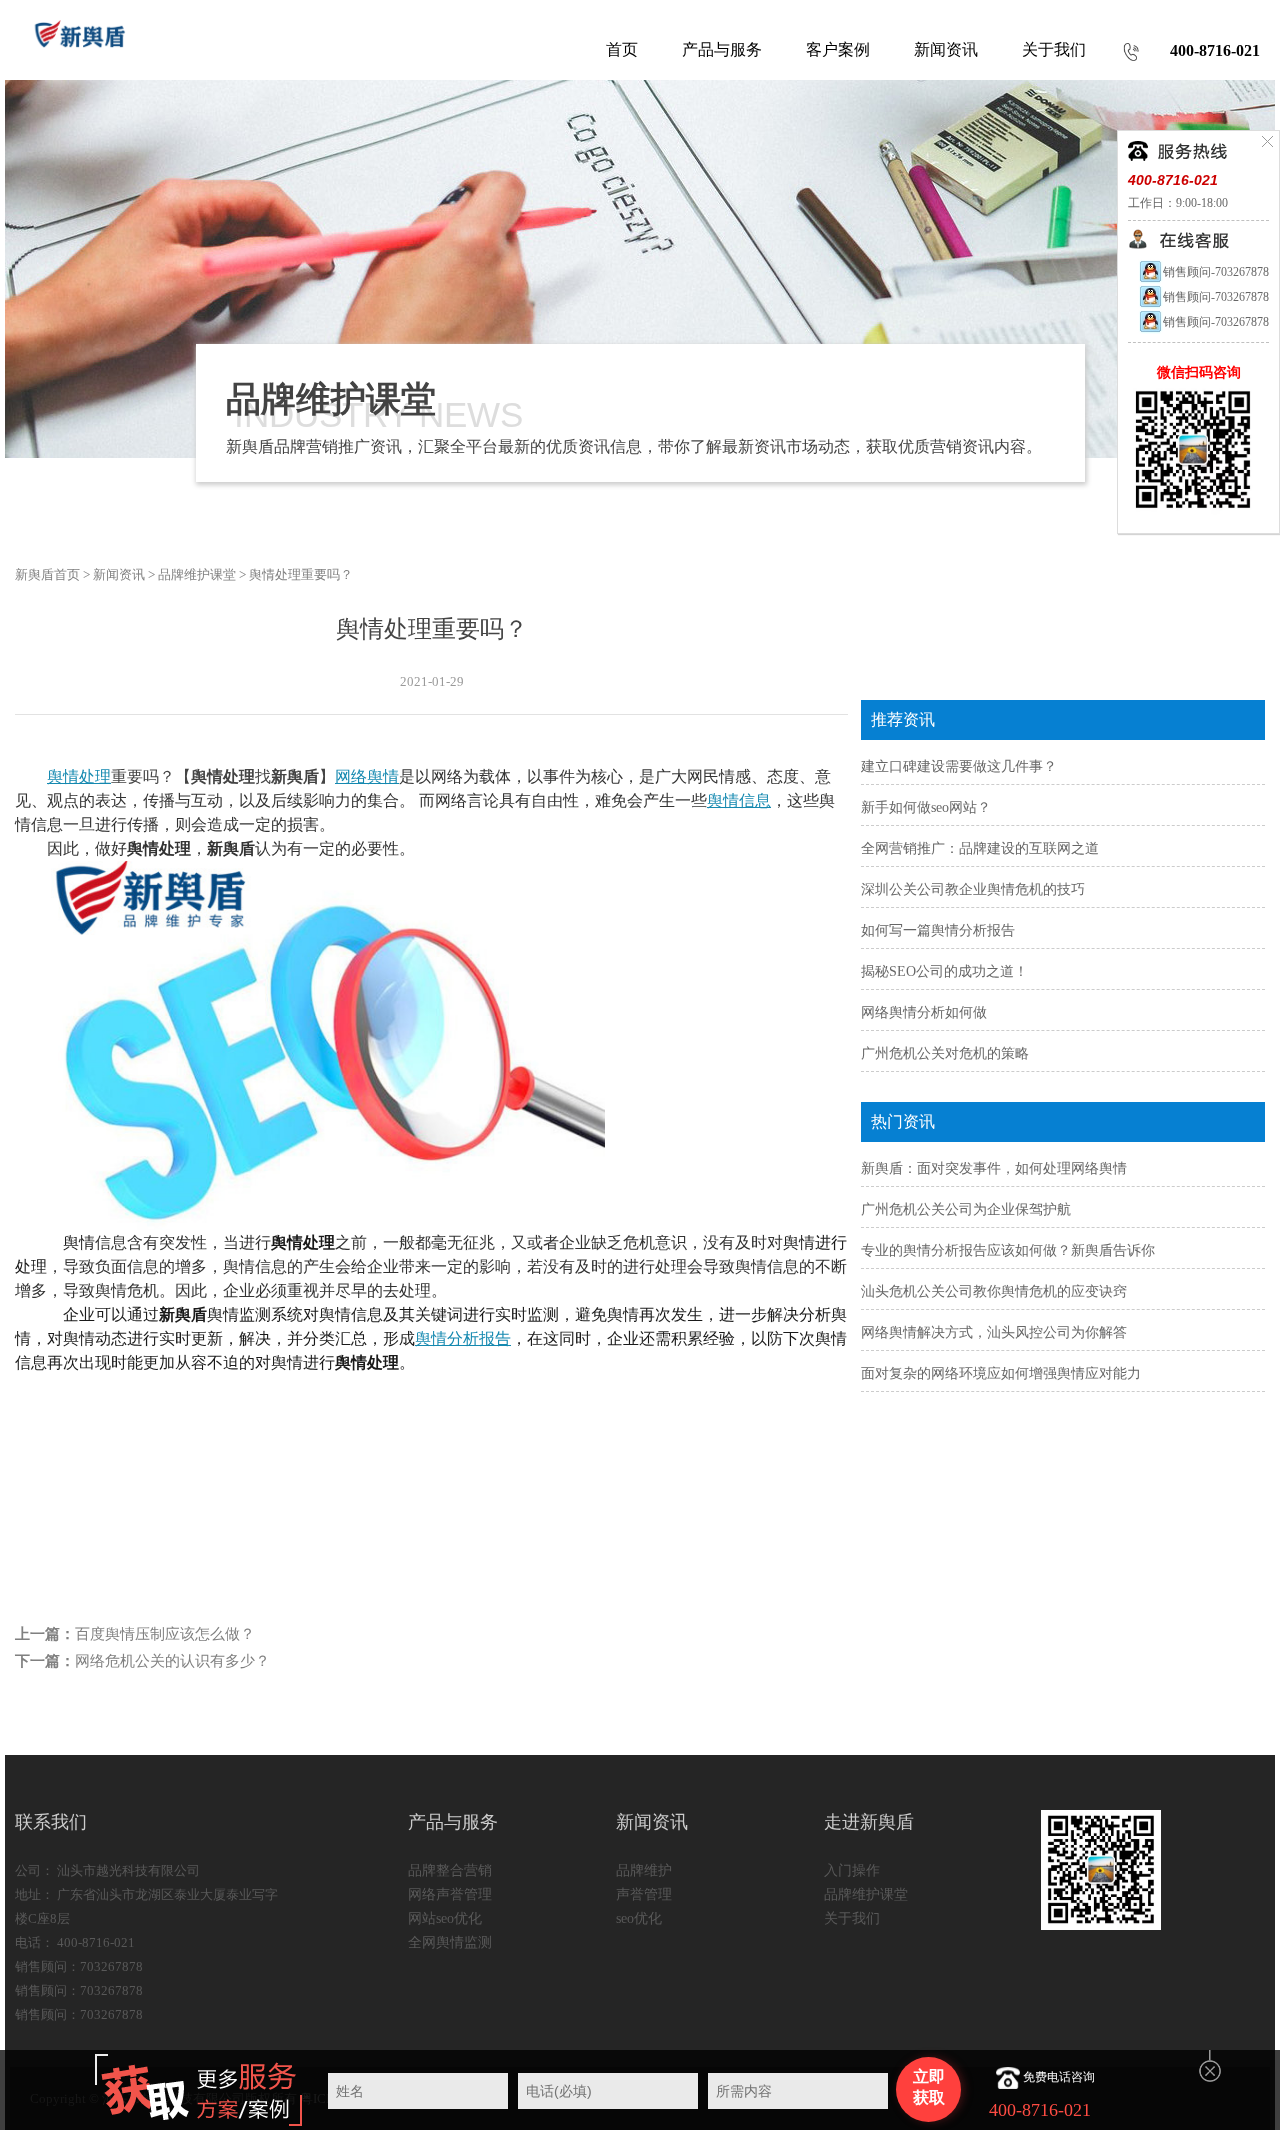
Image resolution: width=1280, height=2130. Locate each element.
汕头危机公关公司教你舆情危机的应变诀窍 (994, 1291)
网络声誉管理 (450, 1894)
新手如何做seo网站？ (926, 807)
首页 (622, 49)
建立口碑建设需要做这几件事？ (959, 766)
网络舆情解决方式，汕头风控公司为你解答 (994, 1332)
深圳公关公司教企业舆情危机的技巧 (973, 889)
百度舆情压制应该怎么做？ (165, 1634)
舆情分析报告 (463, 1338)
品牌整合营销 (450, 1870)
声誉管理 (644, 1894)
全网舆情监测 (450, 1942)
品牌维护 (644, 1870)
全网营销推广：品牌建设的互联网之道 (980, 848)
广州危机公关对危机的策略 (945, 1053)
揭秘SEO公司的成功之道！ (944, 971)
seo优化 (639, 1918)
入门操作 (852, 1870)
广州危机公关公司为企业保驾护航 (966, 1209)
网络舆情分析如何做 (924, 1012)
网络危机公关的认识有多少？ (172, 1661)
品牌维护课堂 (197, 574)
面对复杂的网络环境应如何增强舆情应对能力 (1001, 1373)
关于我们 (852, 1918)
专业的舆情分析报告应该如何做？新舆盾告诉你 (1008, 1250)
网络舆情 (367, 776)
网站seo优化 (445, 1918)
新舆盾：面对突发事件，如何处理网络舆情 (994, 1168)
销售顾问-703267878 (1216, 272)
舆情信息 (739, 800)
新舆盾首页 (47, 574)
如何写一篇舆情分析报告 (938, 930)
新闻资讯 (119, 574)
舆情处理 (79, 776)
